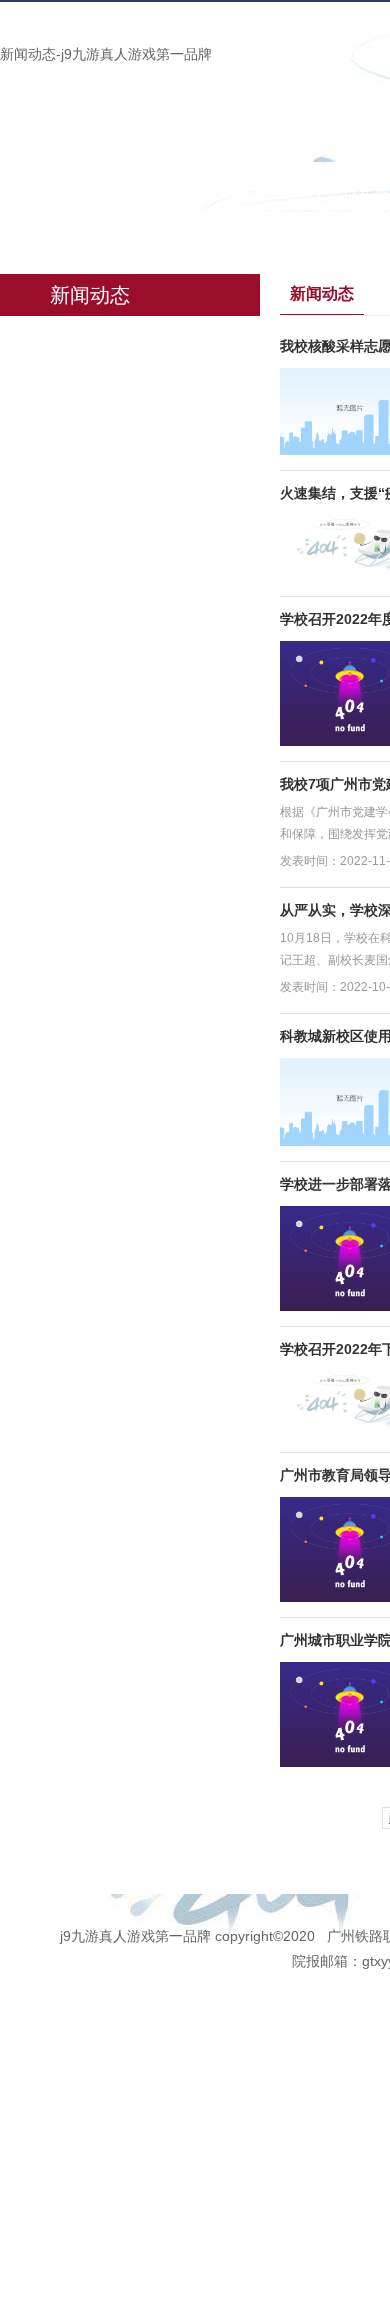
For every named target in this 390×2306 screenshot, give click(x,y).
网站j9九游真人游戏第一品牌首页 (143, 190)
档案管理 (57, 232)
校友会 (277, 232)
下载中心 (171, 232)
